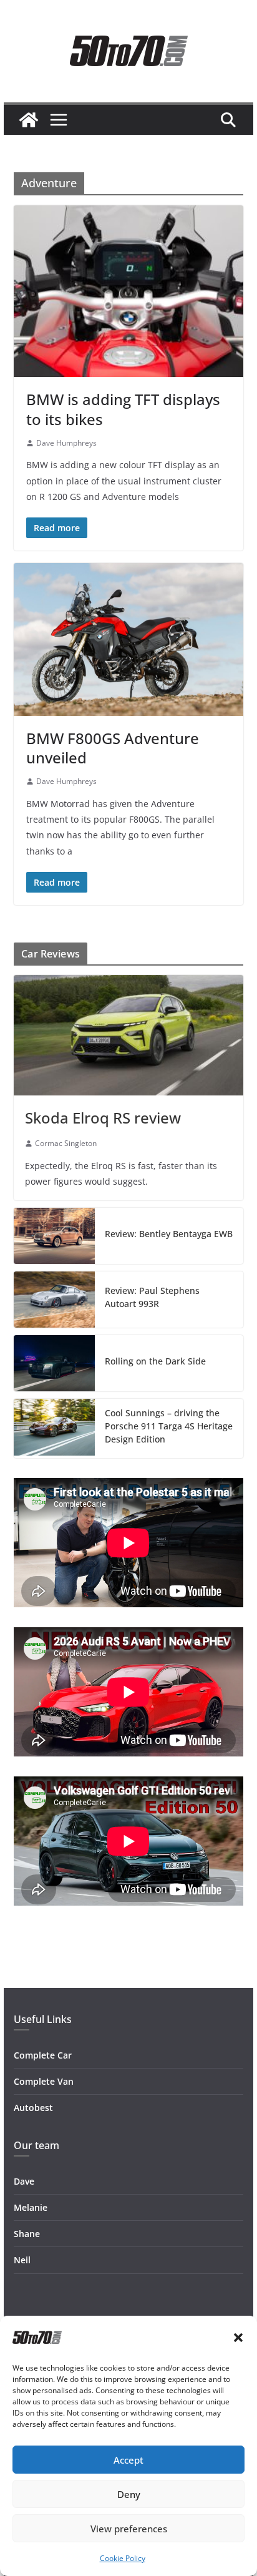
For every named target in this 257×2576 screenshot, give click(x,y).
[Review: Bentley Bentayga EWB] (54, 1236)
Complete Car (43, 2055)
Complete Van (44, 2081)
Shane (27, 2234)
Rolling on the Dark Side (155, 1361)
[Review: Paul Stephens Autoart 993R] (54, 1300)
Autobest (33, 2108)
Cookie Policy (123, 2558)
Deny (129, 2494)
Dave (24, 2181)
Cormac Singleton (66, 1143)
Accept (128, 2460)
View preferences (129, 2529)
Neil (22, 2260)
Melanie (31, 2207)
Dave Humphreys (66, 443)
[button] (238, 2338)
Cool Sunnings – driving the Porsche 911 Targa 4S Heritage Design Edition (169, 1426)
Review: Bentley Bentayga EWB (169, 1234)
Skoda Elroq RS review (103, 1118)
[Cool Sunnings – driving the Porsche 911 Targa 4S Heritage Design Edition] (54, 1428)
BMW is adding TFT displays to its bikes (123, 409)
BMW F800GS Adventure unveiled (113, 748)
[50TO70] (29, 120)
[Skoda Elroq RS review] (128, 1035)
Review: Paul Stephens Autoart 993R (152, 1297)
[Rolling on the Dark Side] (54, 1363)
